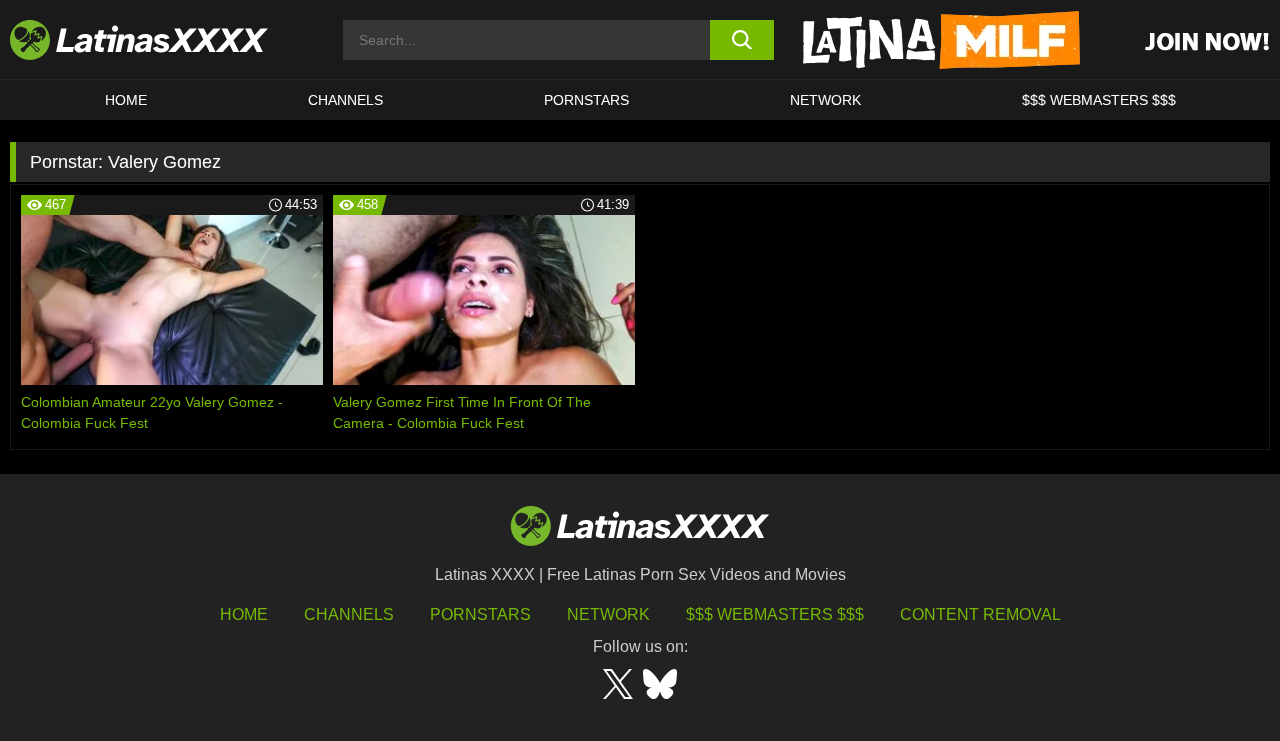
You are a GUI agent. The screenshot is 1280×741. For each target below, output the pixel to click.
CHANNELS (345, 100)
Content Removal (980, 614)
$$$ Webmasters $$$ (775, 614)
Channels (349, 614)
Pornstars (586, 100)
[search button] (742, 40)
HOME (126, 100)
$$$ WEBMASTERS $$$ (1099, 100)
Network (825, 100)
